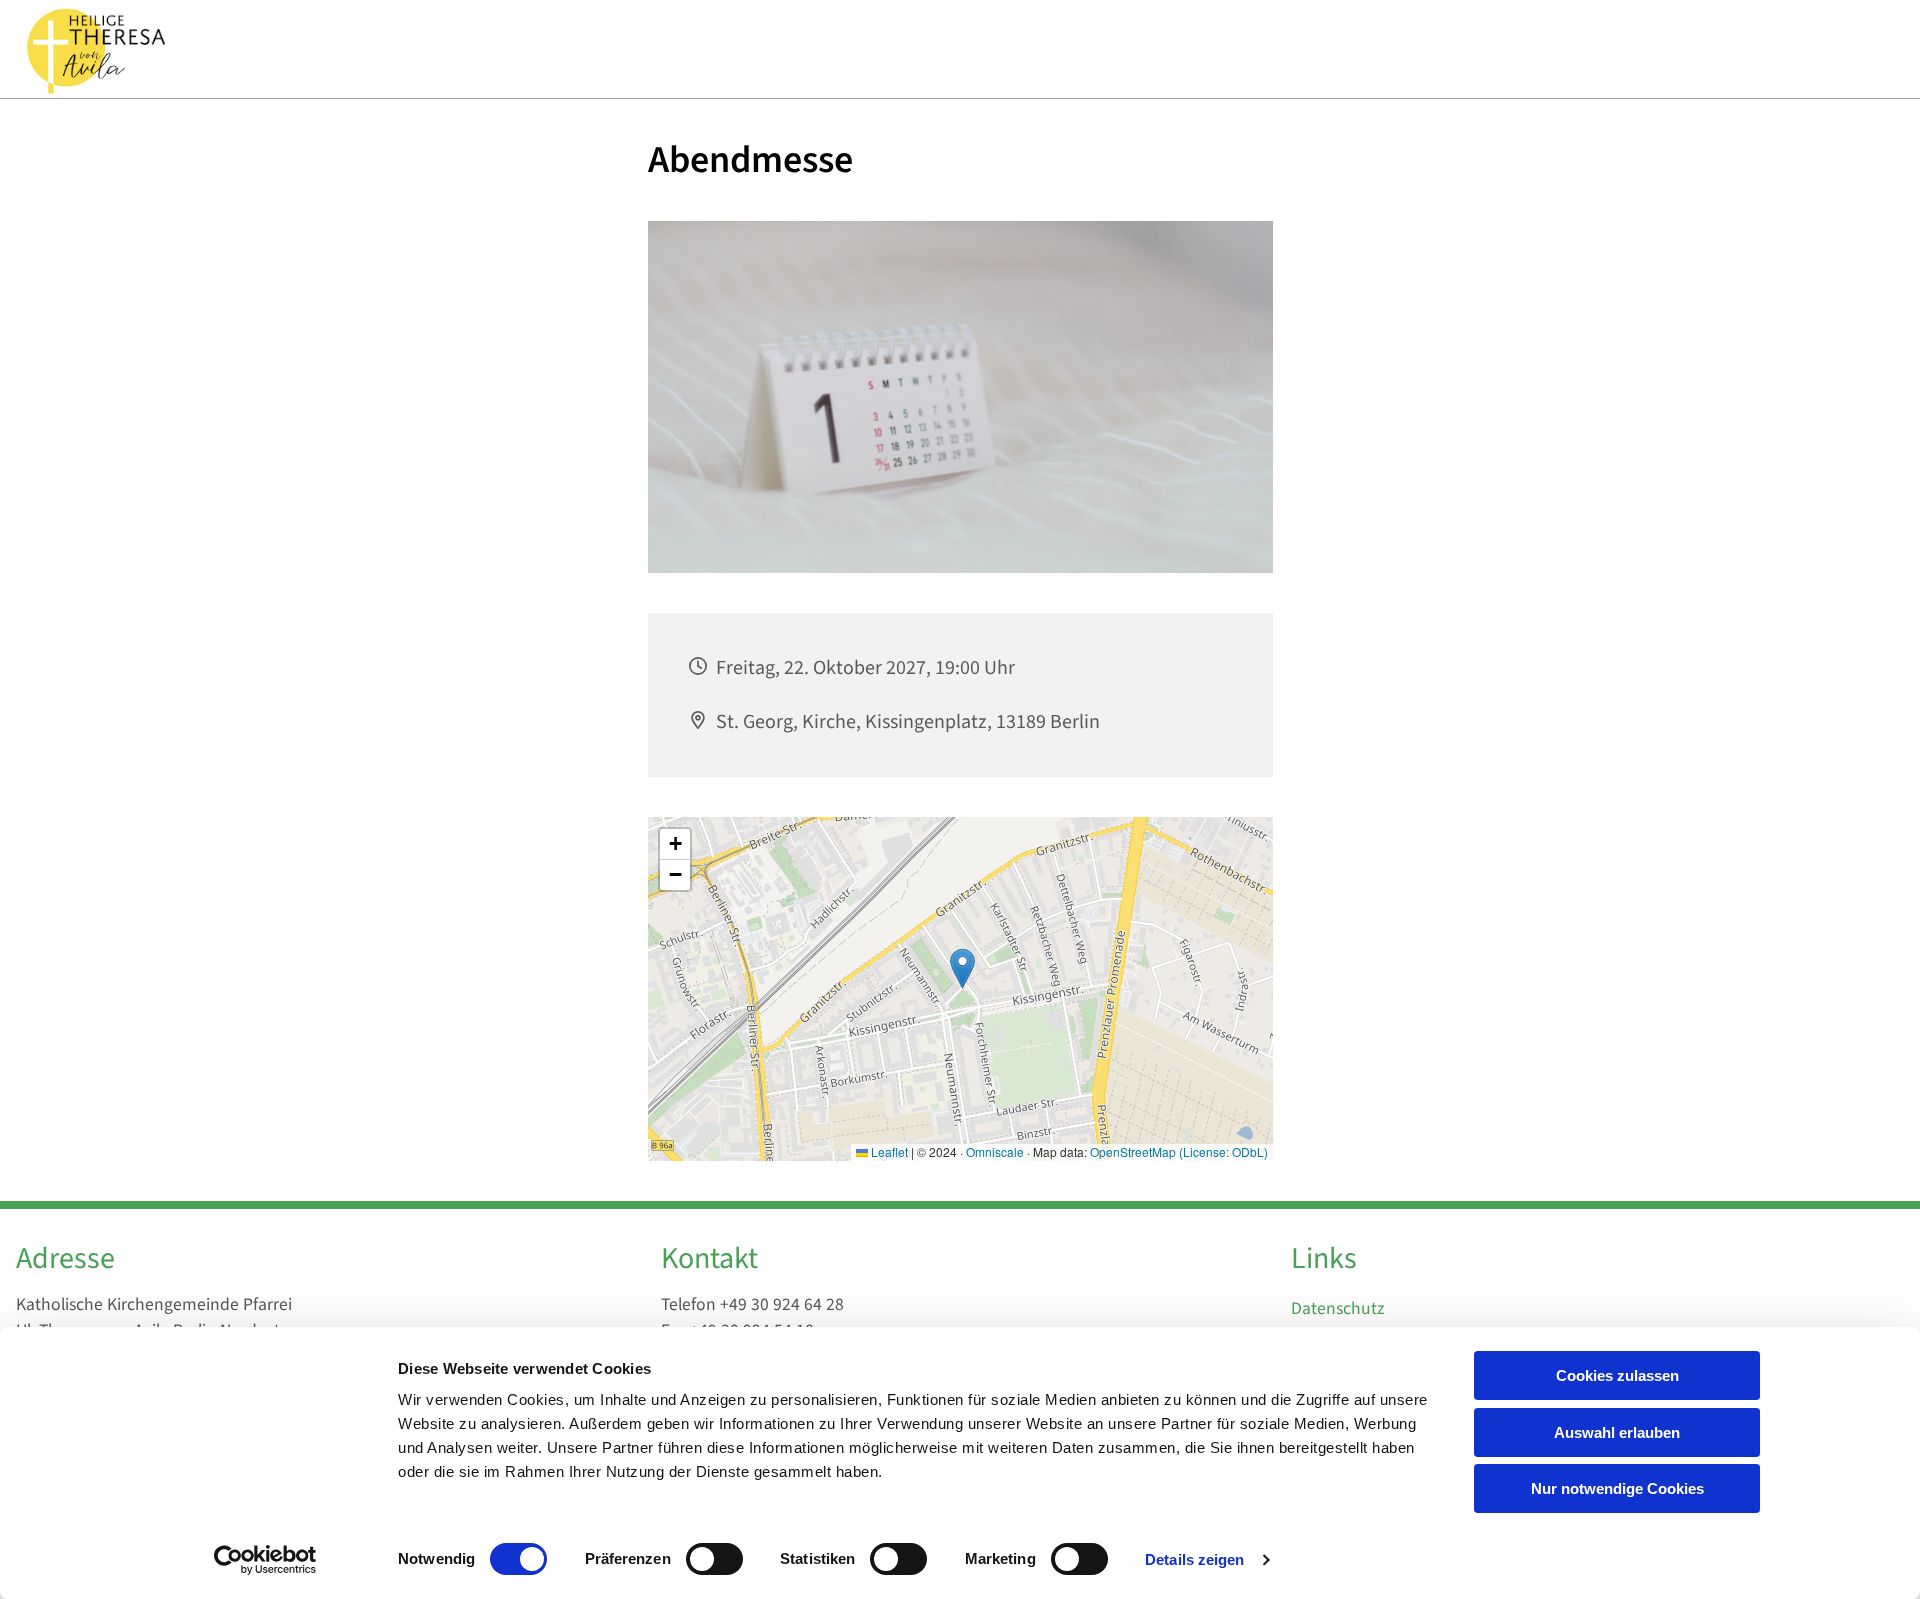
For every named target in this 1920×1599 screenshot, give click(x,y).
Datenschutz (1337, 1308)
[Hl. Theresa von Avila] (94, 49)
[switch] (714, 1559)
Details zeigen (1194, 1559)
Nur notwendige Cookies (1617, 1488)
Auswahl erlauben (1617, 1432)
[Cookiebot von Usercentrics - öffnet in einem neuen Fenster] (265, 1560)
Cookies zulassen (1617, 1375)
